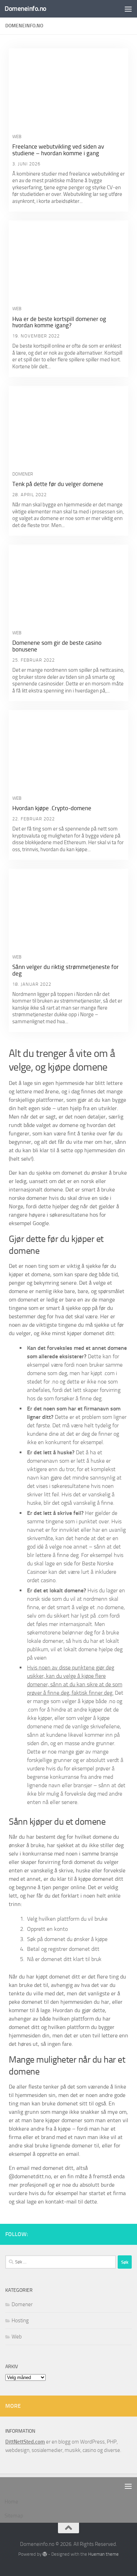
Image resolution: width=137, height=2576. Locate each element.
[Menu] (128, 9)
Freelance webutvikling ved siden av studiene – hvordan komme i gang (58, 150)
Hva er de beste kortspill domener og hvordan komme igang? (59, 322)
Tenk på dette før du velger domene (58, 484)
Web (17, 136)
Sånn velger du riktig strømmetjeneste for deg (66, 970)
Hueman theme (103, 2554)
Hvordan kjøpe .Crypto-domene (52, 808)
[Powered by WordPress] (45, 2554)
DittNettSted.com (25, 2442)
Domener (23, 474)
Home (11, 2502)
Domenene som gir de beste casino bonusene (57, 646)
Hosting (20, 2321)
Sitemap (14, 2516)
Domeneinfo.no (25, 9)
